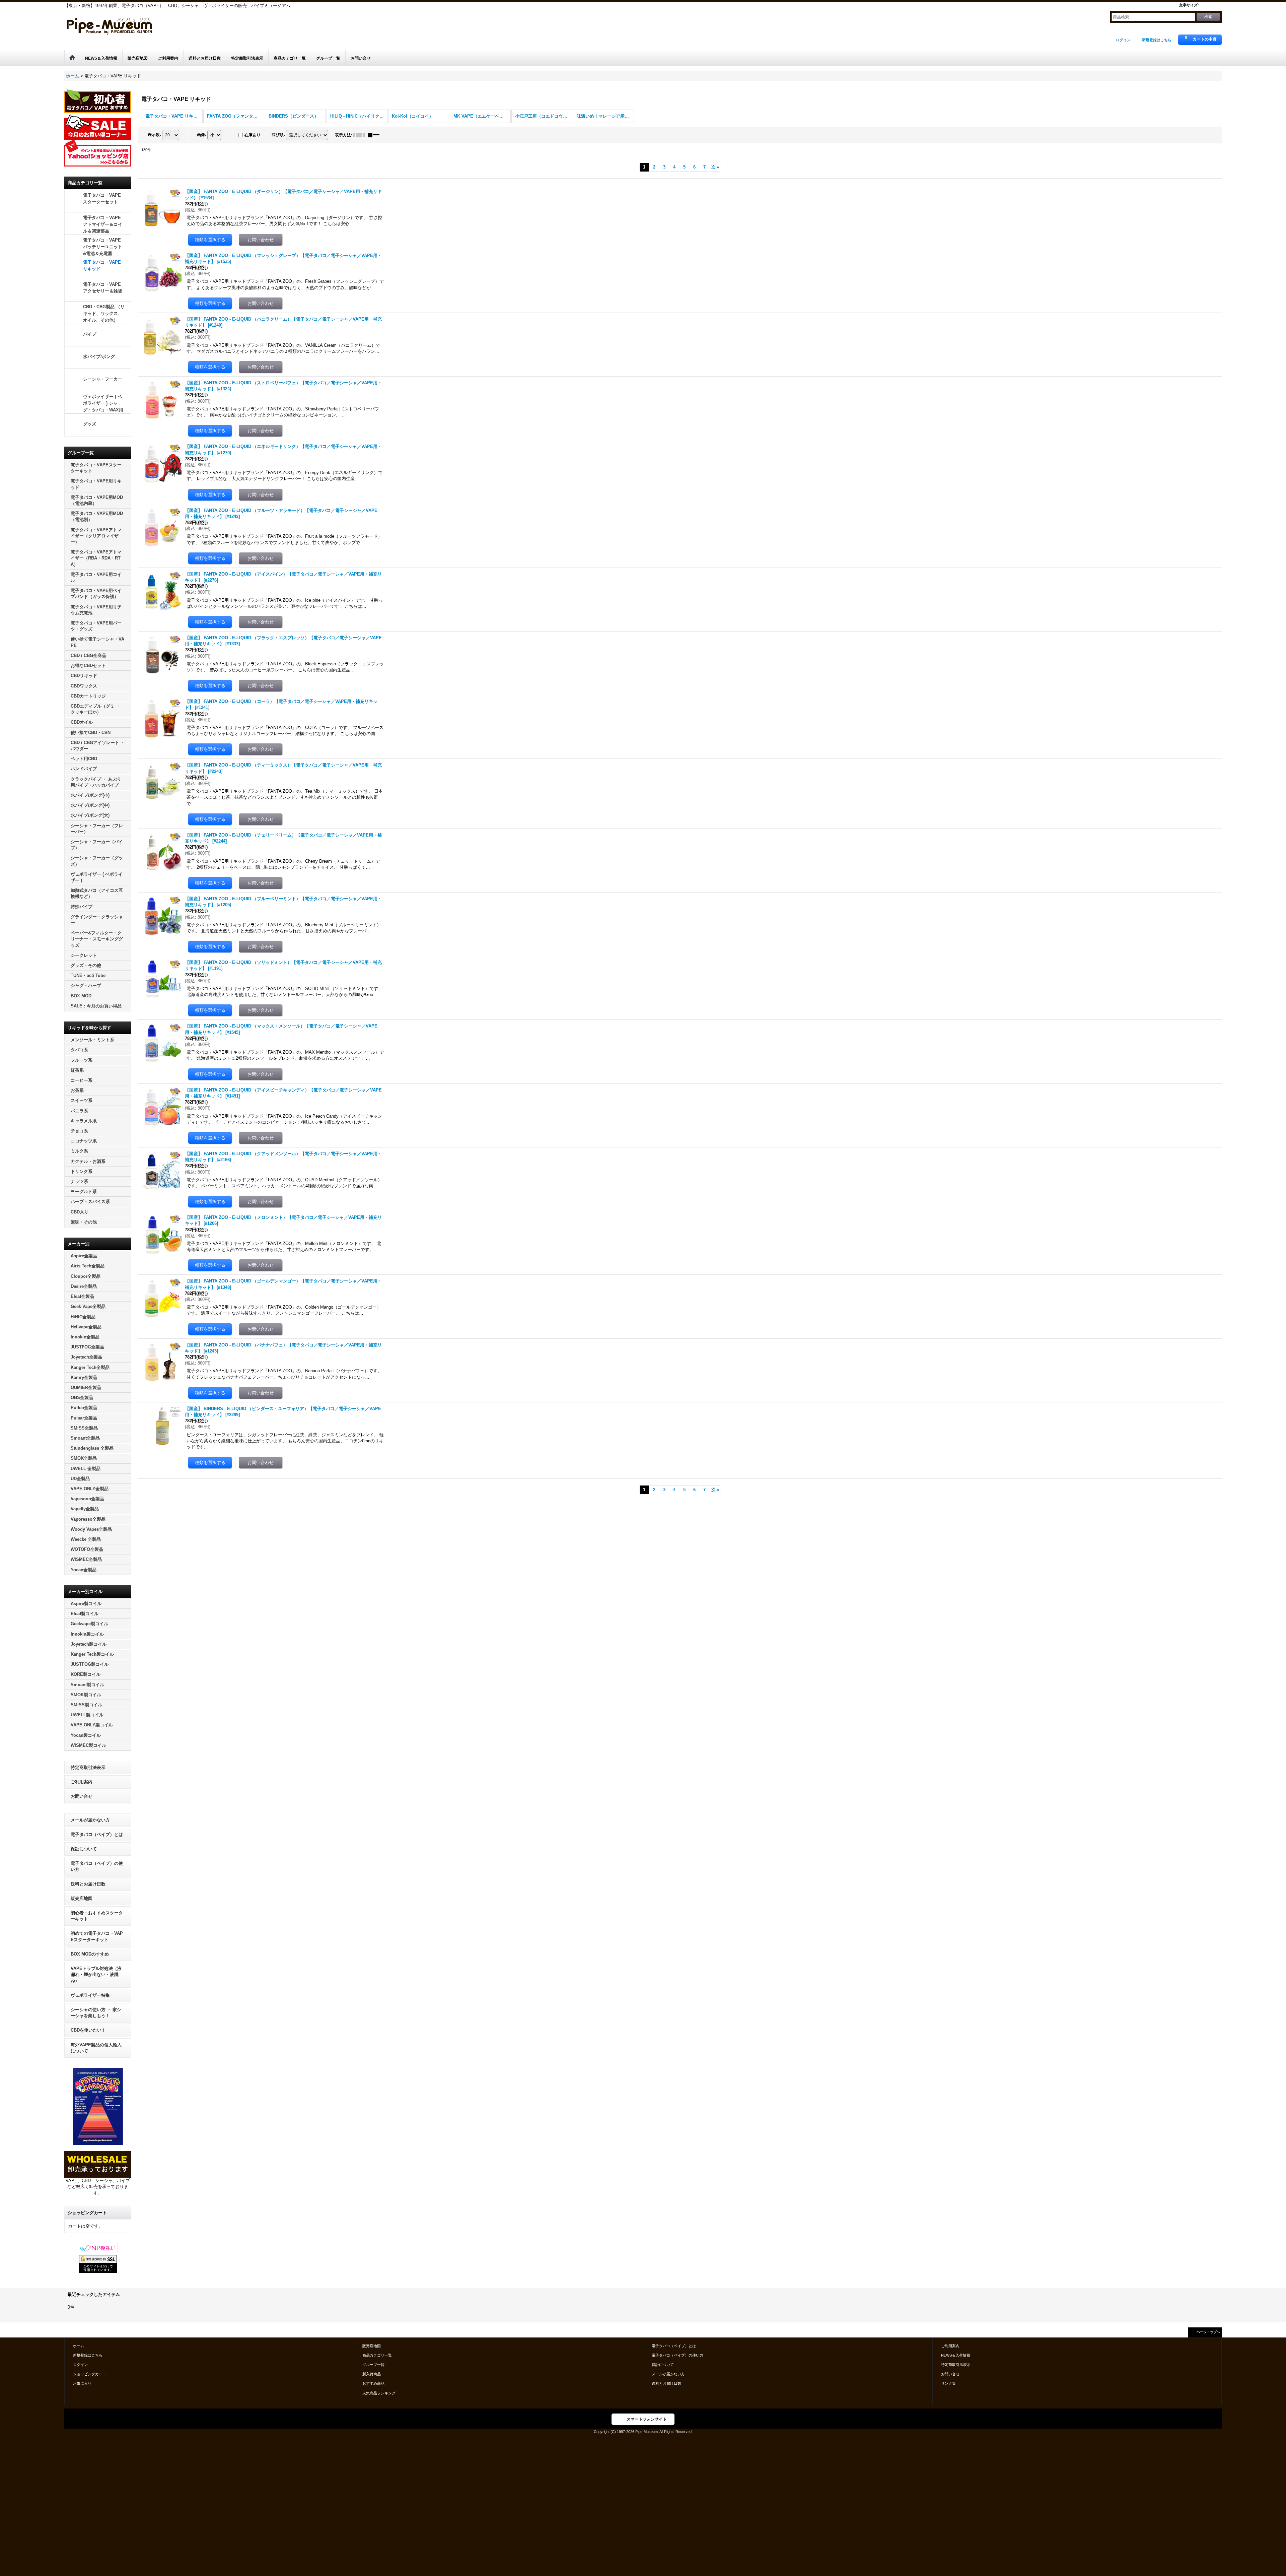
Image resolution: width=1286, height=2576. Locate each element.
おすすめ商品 (373, 2383)
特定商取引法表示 (88, 1767)
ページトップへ (1208, 2332)
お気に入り (82, 2383)
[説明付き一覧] (375, 135)
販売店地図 (82, 1898)
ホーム (79, 2346)
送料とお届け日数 (88, 1884)
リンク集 (948, 2383)
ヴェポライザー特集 (90, 1995)
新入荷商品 (372, 2374)
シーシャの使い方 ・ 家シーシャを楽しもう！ (96, 2013)
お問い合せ (82, 1796)
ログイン (1123, 40)
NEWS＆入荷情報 (956, 2355)
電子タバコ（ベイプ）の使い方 (97, 1866)
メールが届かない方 (90, 1820)
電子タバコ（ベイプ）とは (97, 1834)
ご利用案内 (82, 1782)
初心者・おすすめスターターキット (97, 1916)
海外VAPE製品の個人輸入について (96, 2048)
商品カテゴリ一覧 (377, 2355)
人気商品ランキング (379, 2393)
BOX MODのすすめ (90, 1954)
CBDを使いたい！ (88, 2030)
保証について (84, 1849)
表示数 (154, 135)
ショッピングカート (90, 2374)
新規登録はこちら (1157, 40)
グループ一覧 (373, 2365)
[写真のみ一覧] (361, 135)
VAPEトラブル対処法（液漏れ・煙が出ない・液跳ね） (96, 1974)
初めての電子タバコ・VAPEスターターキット (97, 1936)
